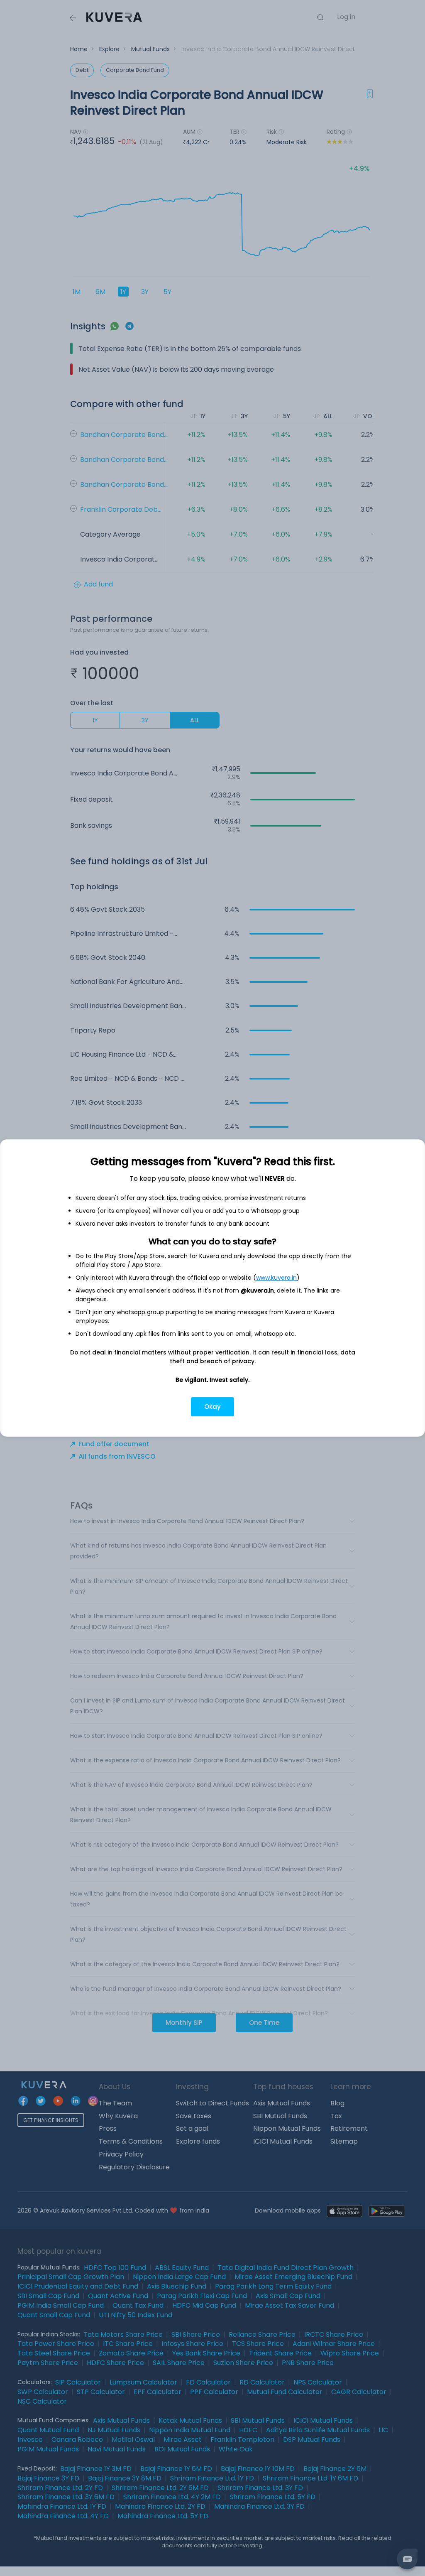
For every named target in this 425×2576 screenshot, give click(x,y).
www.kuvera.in (276, 1278)
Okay (212, 1407)
